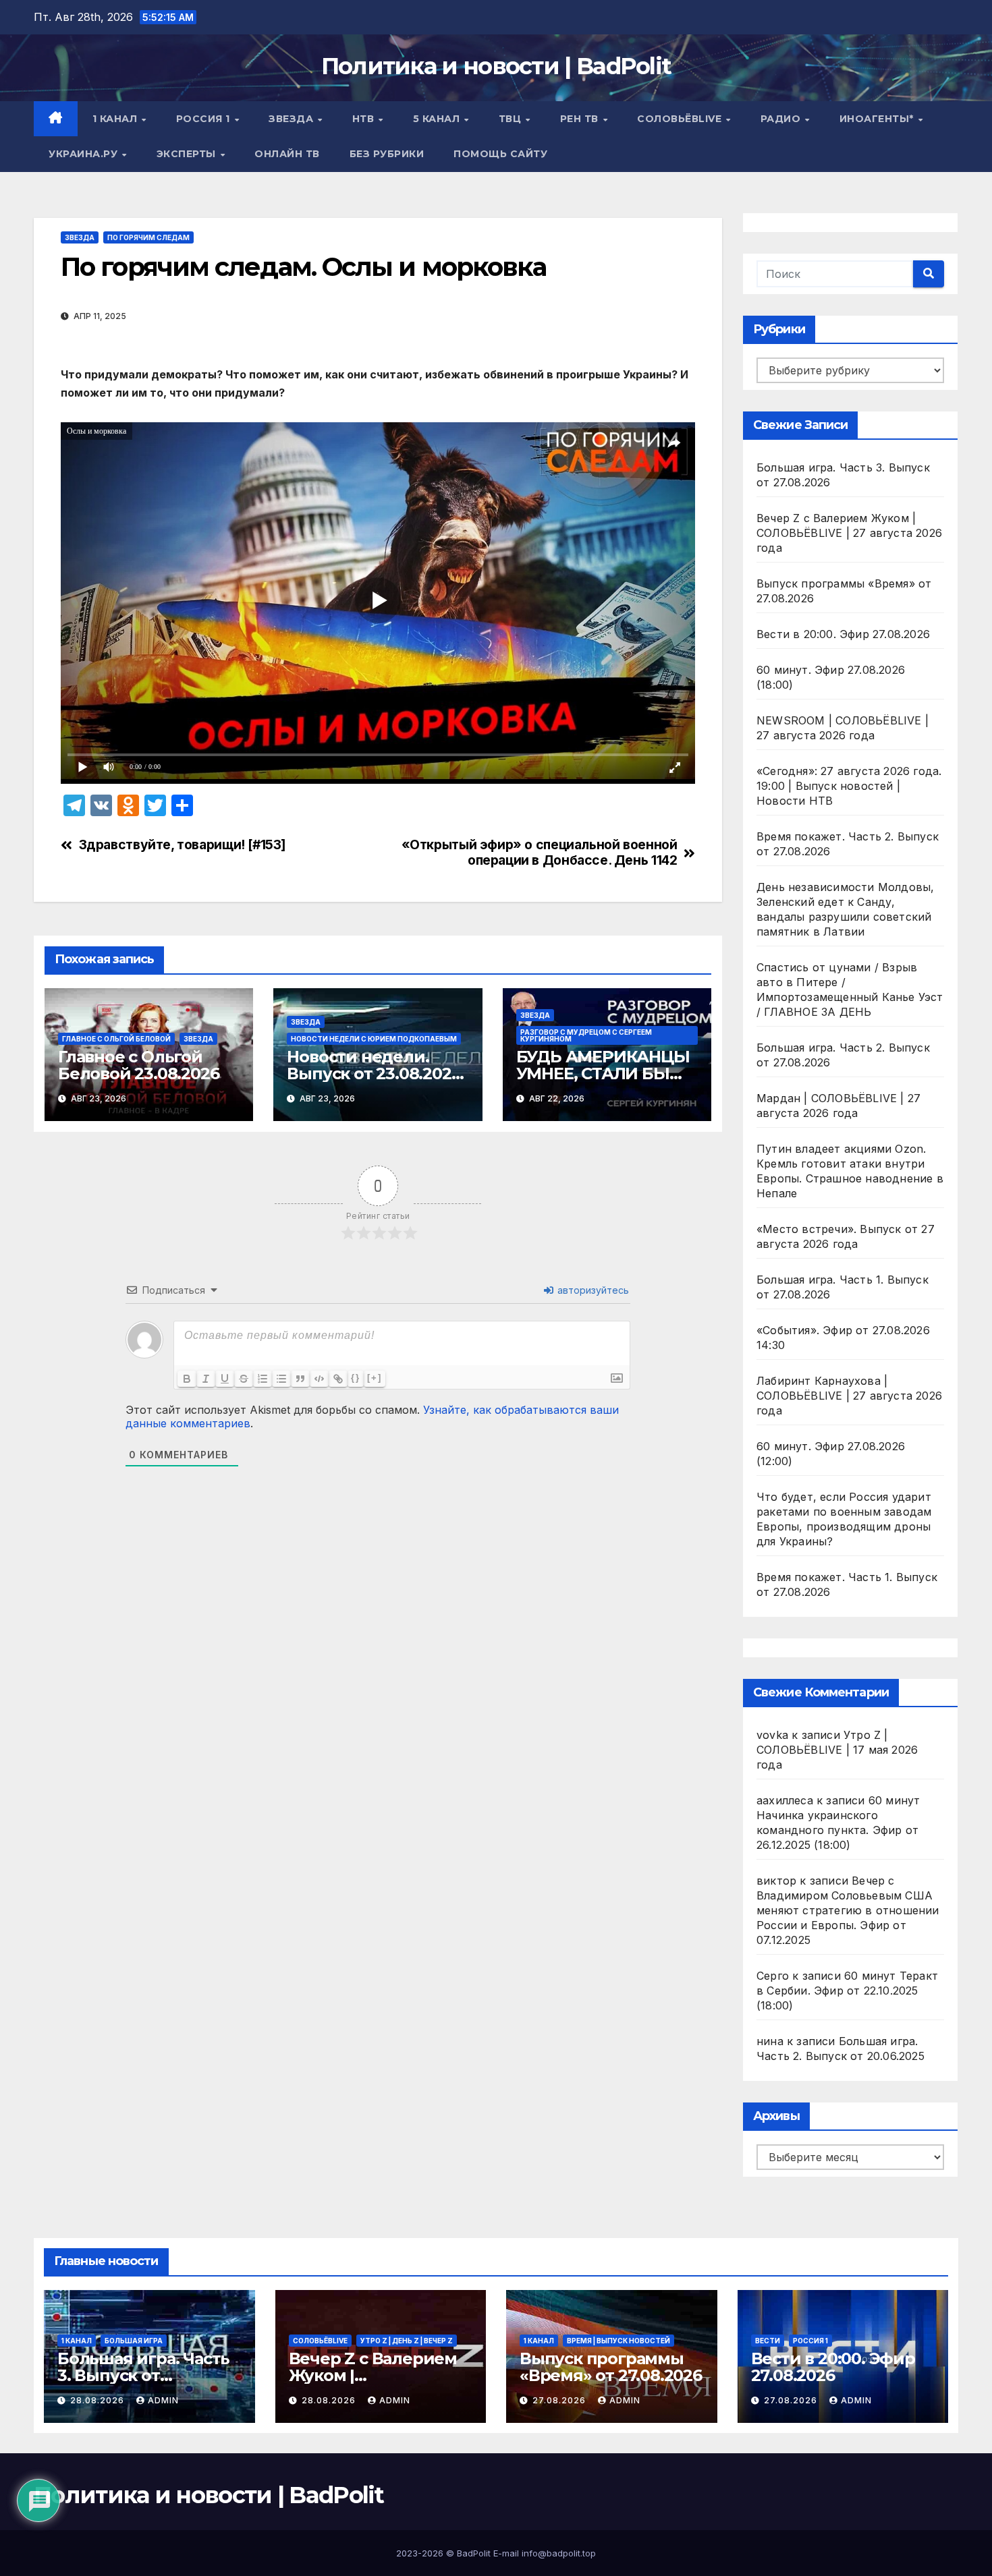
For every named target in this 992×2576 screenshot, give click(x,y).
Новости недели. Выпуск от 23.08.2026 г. (374, 1074)
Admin (163, 2400)
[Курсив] (206, 1379)
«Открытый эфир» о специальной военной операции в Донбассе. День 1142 (540, 853)
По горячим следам (148, 237)
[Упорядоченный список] (263, 1379)
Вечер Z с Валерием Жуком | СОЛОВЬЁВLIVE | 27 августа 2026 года (849, 533)
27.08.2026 (560, 2400)
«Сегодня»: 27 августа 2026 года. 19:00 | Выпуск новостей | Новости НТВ (849, 786)
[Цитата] (300, 1379)
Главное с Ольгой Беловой (116, 1039)
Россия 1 (205, 119)
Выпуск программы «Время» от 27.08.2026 (611, 2367)
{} (356, 1378)
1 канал (116, 119)
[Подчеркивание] (225, 1379)
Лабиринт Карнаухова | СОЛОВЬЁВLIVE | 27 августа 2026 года (849, 1396)
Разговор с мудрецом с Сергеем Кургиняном (586, 1035)
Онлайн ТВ (287, 154)
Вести (768, 2341)
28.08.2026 (99, 2400)
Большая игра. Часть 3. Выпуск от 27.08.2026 (143, 2375)
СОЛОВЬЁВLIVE (681, 119)
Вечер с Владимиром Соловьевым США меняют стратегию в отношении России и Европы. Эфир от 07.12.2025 (848, 1910)
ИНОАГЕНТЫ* (878, 119)
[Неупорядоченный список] (281, 1379)
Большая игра (134, 2341)
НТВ (365, 119)
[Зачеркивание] (244, 1379)
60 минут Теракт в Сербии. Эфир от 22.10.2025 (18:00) (847, 1991)
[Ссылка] (338, 1379)
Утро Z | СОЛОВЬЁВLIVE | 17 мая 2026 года (837, 1750)
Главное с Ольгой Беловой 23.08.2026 (138, 1065)
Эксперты (188, 154)
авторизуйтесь (592, 1290)
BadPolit (474, 2553)
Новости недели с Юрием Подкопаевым (374, 1039)
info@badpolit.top (559, 2553)
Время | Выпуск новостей (618, 2341)
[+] (375, 1378)
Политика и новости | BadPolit (496, 66)
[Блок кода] (319, 1379)
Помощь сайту (500, 154)
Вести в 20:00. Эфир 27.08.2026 (843, 634)
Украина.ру (85, 154)
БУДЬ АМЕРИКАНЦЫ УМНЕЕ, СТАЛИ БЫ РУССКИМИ (603, 1074)
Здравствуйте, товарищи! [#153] (183, 845)
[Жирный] (187, 1379)
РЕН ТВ (581, 119)
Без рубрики (387, 154)
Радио (782, 119)
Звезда (293, 119)
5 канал (438, 119)
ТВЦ (512, 119)
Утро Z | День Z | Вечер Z (407, 2341)
